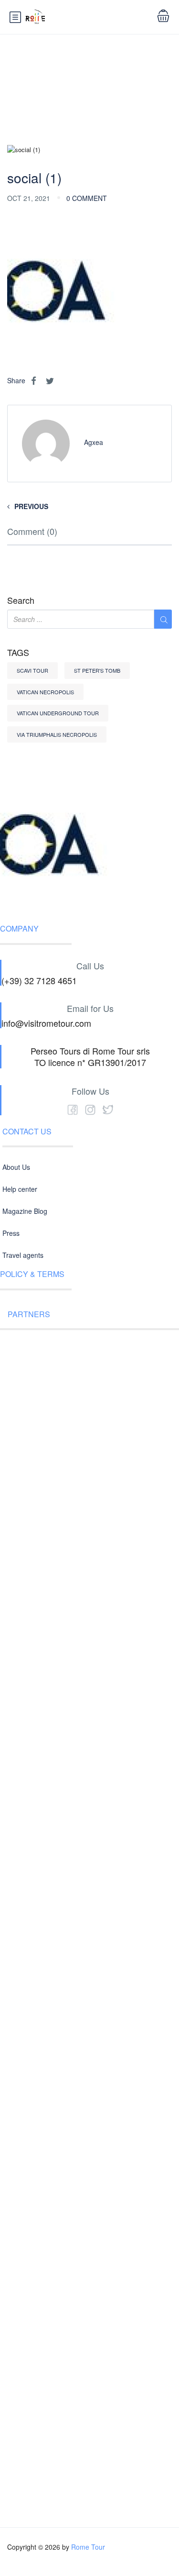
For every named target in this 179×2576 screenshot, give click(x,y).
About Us (16, 1167)
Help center (20, 1189)
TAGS (18, 653)
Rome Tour (88, 2547)
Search (21, 600)
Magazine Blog (25, 1211)
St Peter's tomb (97, 670)
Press (11, 1233)
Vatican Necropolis (45, 692)
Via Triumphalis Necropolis (57, 734)
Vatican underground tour (58, 713)
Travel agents (23, 1255)
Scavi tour (32, 670)
